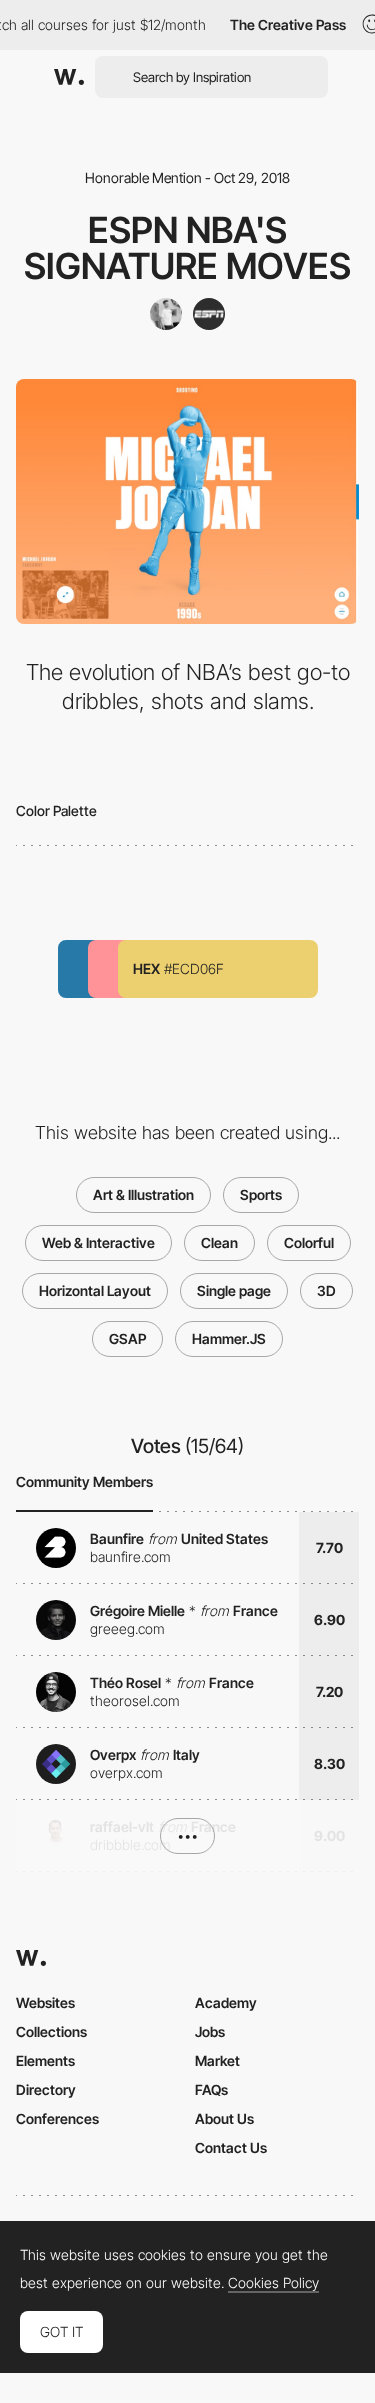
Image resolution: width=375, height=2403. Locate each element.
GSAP (127, 1338)
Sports (261, 1194)
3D (326, 1290)
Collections (51, 2031)
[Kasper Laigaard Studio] (166, 314)
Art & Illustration (143, 1194)
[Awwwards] (69, 77)
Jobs (210, 2031)
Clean (219, 1242)
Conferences (57, 2118)
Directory (46, 2089)
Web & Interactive (98, 1242)
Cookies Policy (273, 2283)
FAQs (211, 2089)
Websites (45, 2002)
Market (217, 2060)
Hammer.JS (229, 1338)
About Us (224, 2118)
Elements (45, 2060)
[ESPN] (209, 314)
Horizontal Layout (95, 1290)
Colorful (309, 1242)
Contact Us (231, 2147)
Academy (226, 2002)
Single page (234, 1290)
